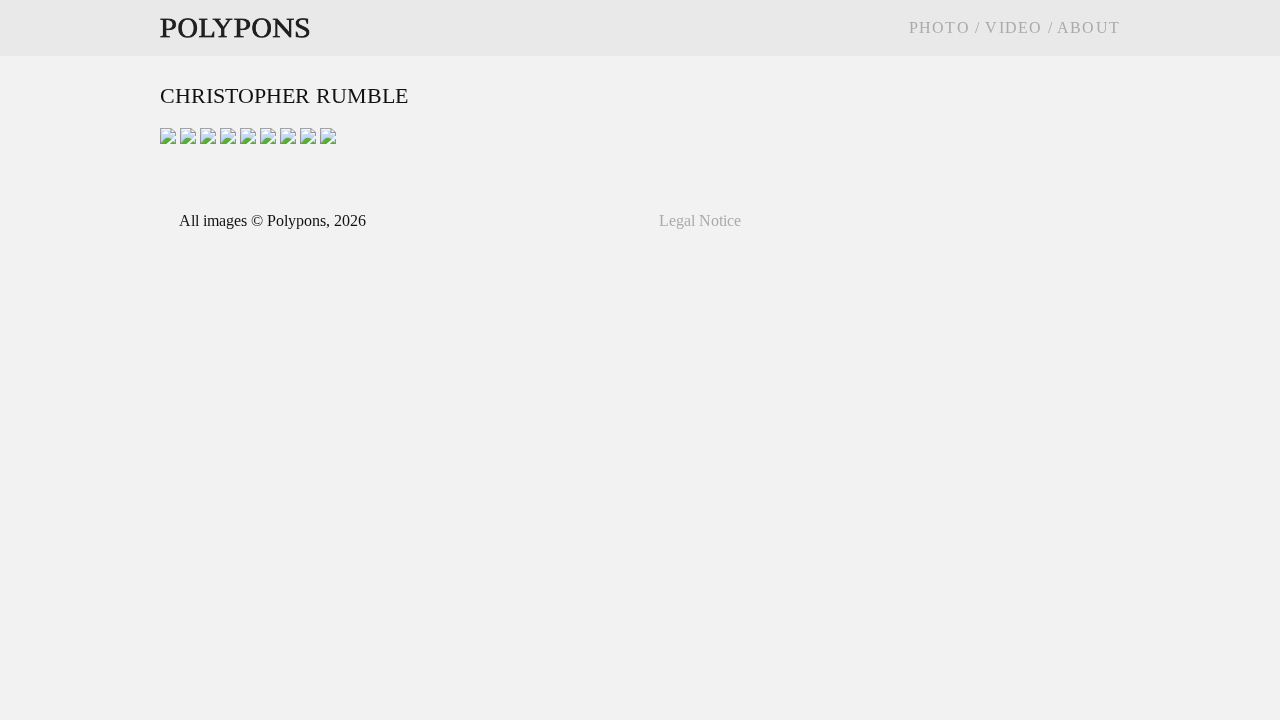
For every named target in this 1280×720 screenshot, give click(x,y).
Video (1013, 27)
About (1086, 27)
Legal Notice (700, 220)
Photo (942, 27)
